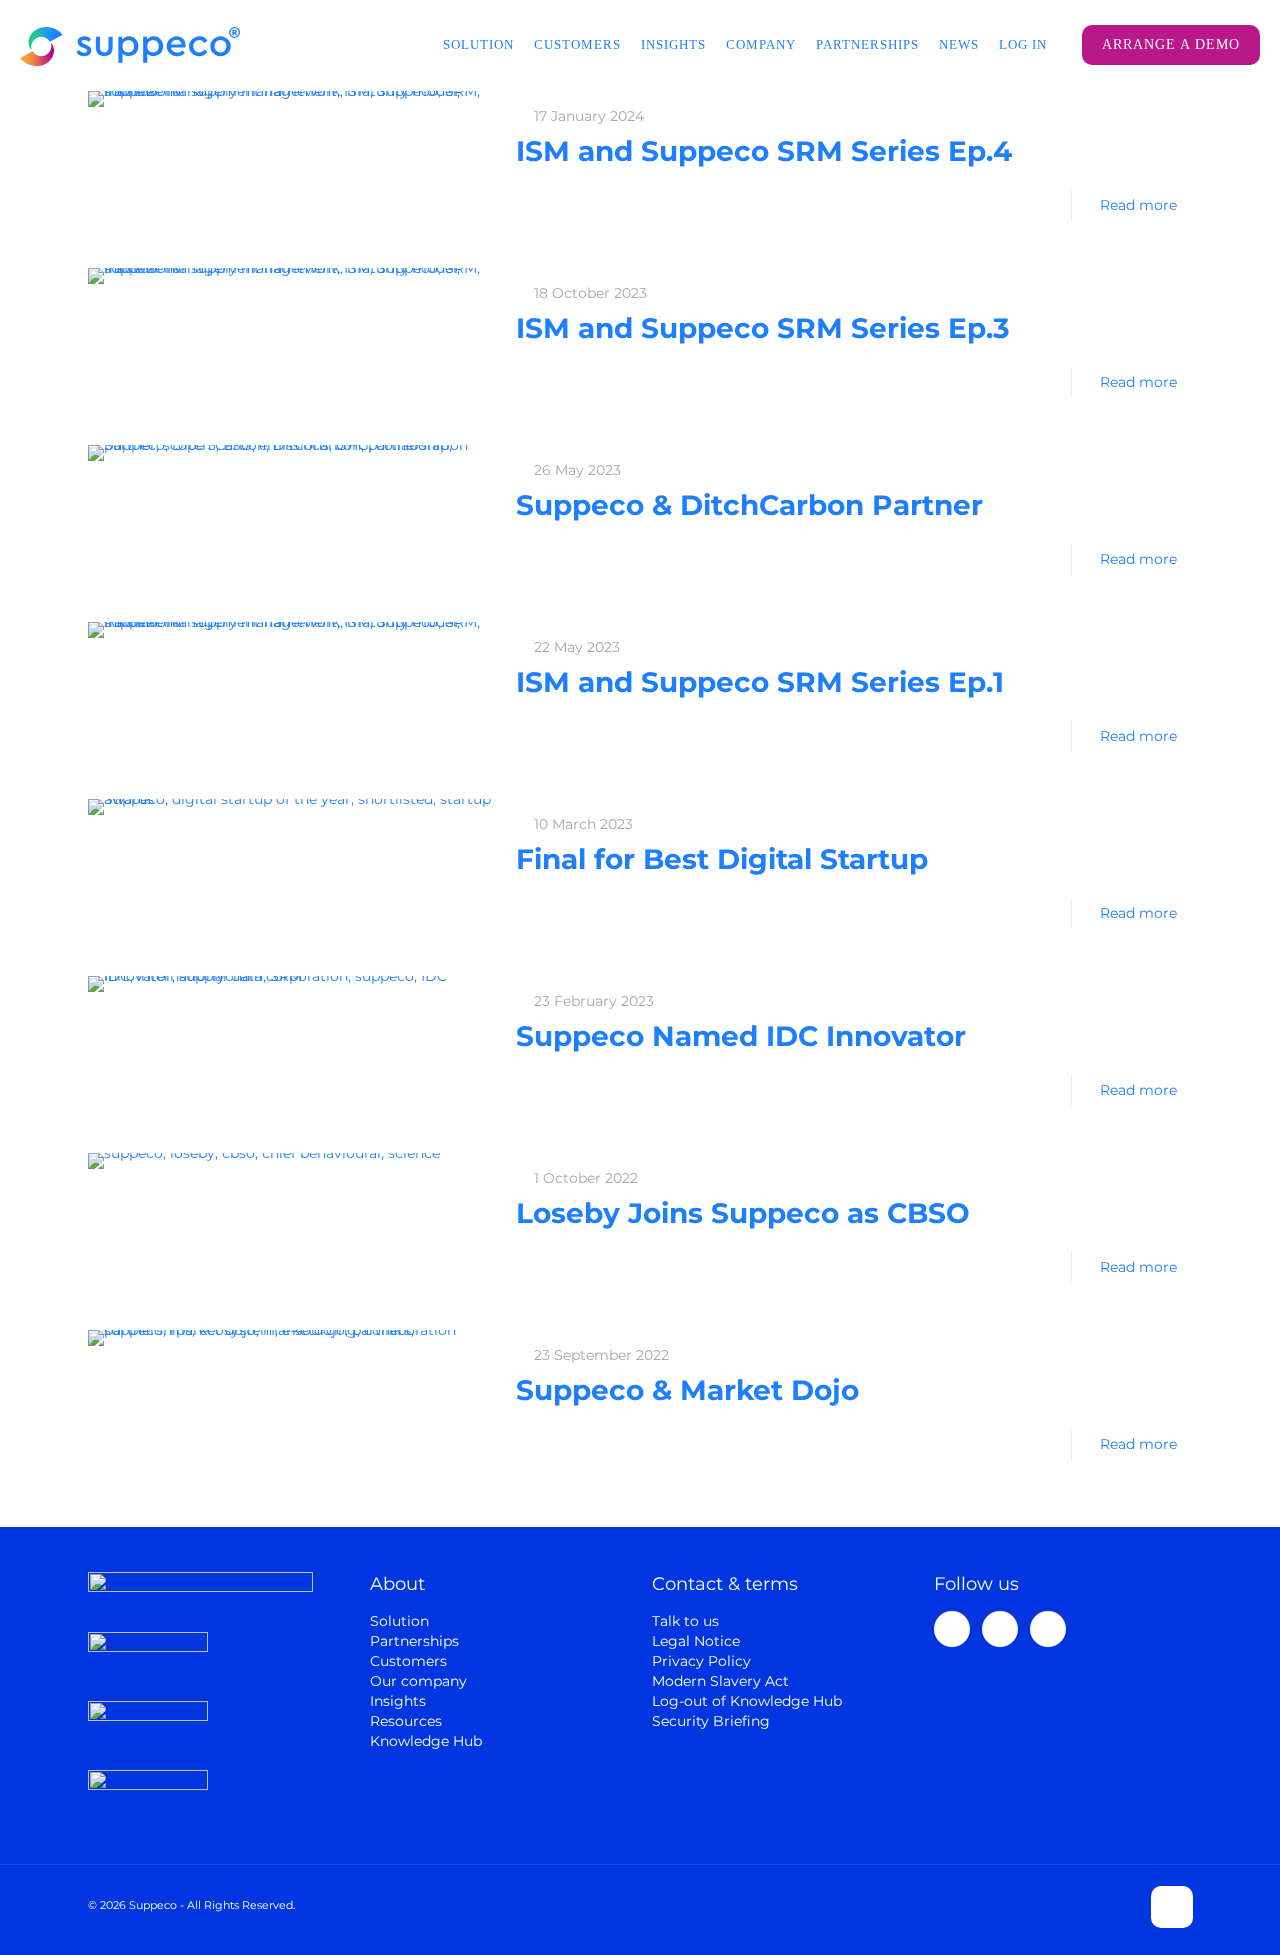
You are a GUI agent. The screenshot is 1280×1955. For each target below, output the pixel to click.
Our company (418, 1681)
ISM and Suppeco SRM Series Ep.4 (764, 151)
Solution (399, 1621)
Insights (398, 1701)
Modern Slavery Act (720, 1681)
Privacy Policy (701, 1661)
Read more (1138, 205)
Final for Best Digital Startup (722, 859)
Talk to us (685, 1621)
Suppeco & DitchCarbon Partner (749, 505)
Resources (406, 1721)
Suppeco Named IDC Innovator (741, 1036)
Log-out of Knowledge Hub (747, 1701)
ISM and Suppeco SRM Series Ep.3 (763, 328)
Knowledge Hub (426, 1741)
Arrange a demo (1171, 44)
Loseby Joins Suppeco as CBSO (743, 1213)
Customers (408, 1661)
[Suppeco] (130, 45)
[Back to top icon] (1172, 1907)
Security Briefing (711, 1721)
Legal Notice (696, 1641)
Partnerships (414, 1641)
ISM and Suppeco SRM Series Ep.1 (760, 682)
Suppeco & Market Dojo (687, 1390)
